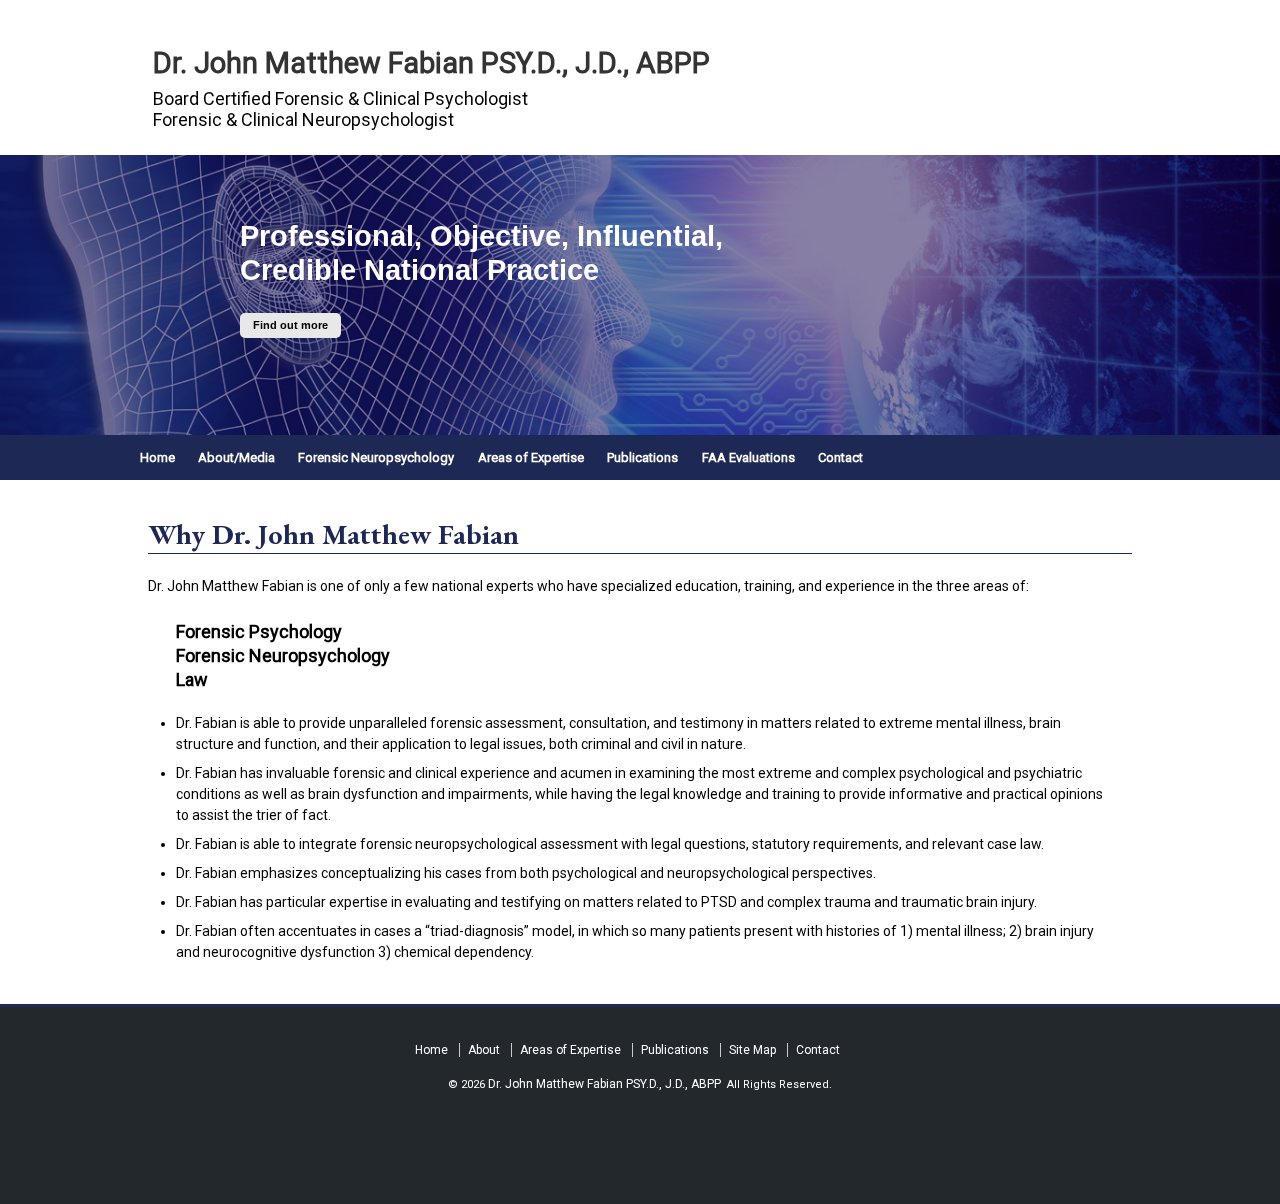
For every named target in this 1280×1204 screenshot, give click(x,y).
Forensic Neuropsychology (376, 457)
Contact (840, 457)
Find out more (290, 326)
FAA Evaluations (748, 457)
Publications (642, 457)
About (484, 1050)
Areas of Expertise (531, 457)
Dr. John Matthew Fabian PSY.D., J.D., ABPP (431, 63)
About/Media (236, 457)
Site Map (752, 1050)
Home (157, 457)
